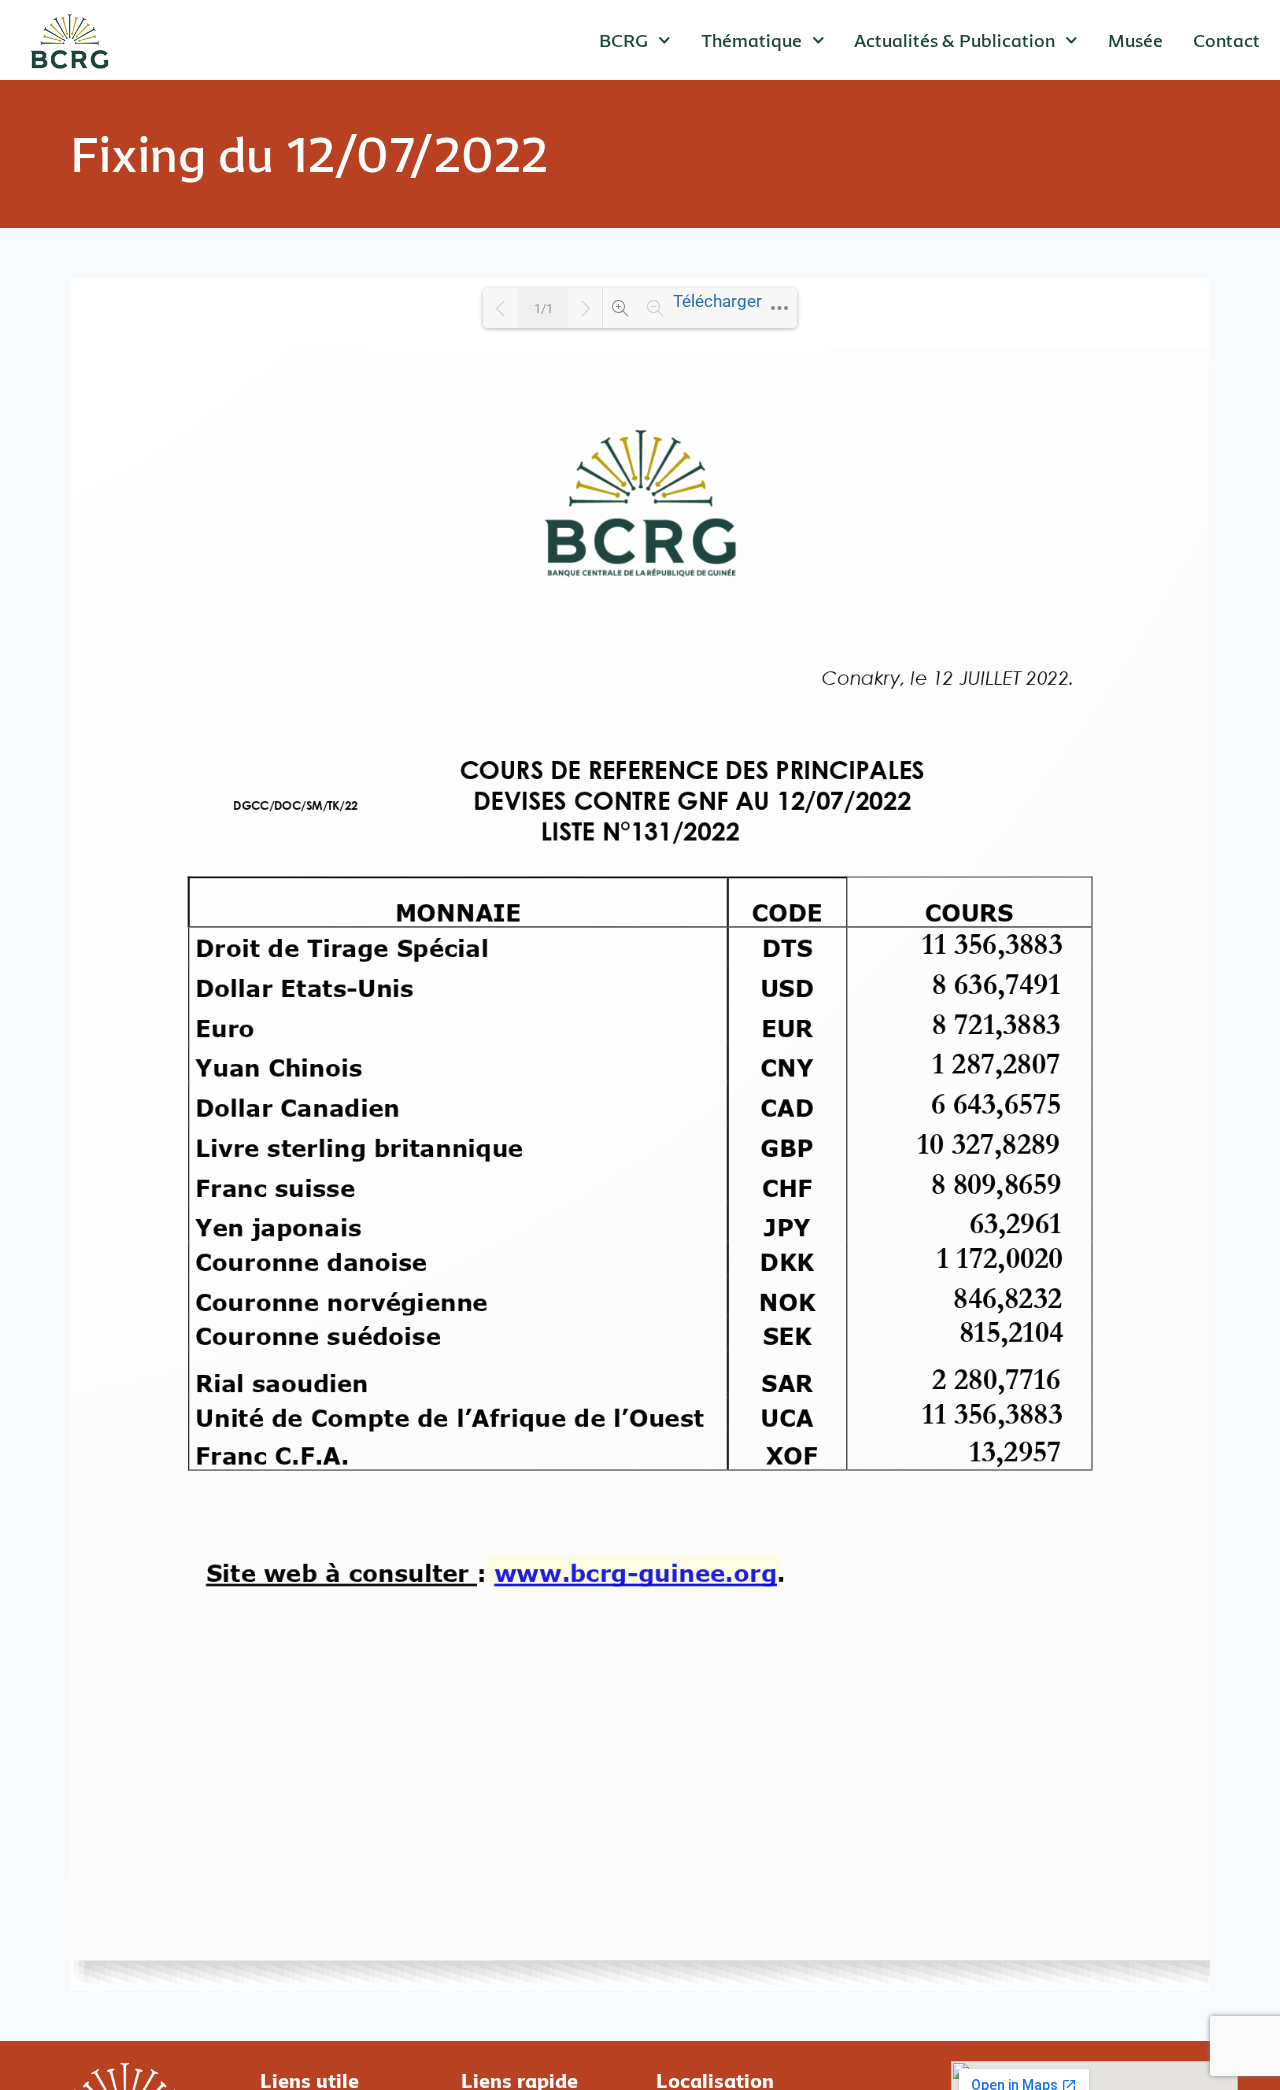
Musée (1135, 40)
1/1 (543, 308)
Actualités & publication (954, 40)
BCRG (623, 40)
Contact (1226, 40)
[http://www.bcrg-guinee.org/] (634, 1572)
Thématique (751, 40)
